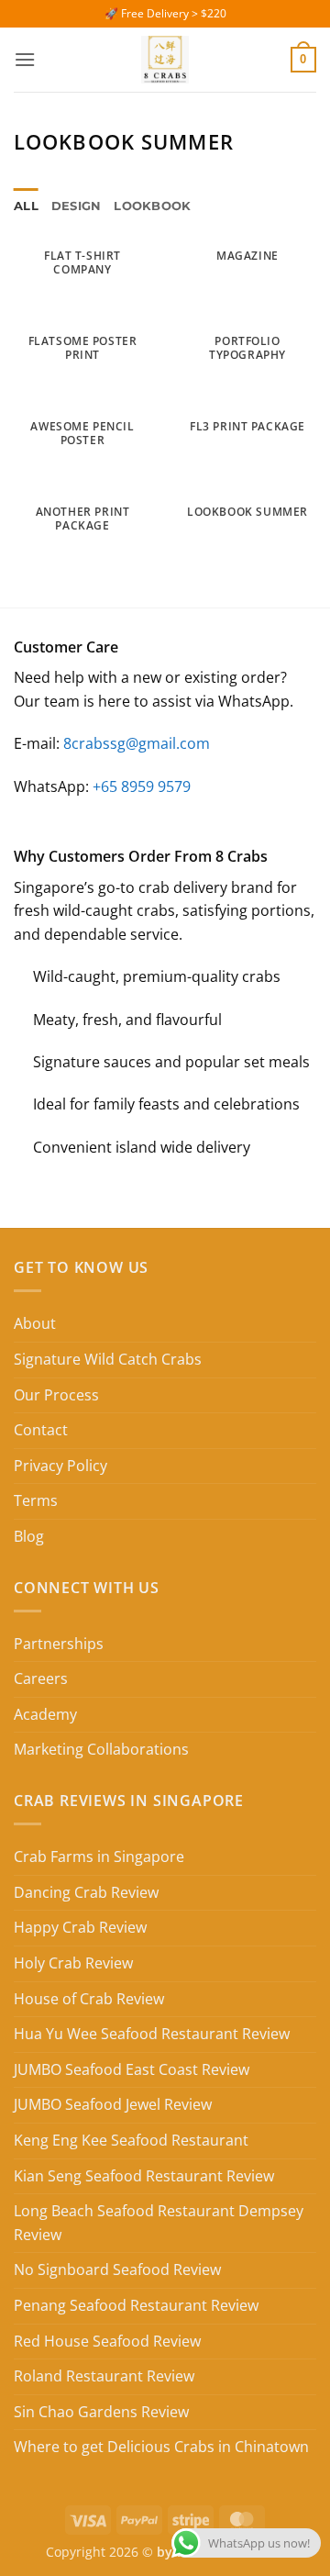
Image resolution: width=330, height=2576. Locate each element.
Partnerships (59, 1644)
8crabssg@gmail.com (137, 743)
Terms (36, 1500)
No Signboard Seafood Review (117, 2269)
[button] (25, 59)
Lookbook (152, 206)
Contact (41, 1430)
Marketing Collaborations (101, 1749)
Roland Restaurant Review (104, 2376)
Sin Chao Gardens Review (101, 2412)
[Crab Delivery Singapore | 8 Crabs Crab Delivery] (165, 60)
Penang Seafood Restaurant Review (136, 2305)
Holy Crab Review (73, 1963)
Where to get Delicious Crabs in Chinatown (161, 2447)
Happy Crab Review (80, 1927)
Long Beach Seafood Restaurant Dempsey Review (159, 2223)
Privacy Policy (60, 1466)
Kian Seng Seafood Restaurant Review (144, 2176)
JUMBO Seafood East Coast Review (132, 2069)
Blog (29, 1536)
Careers (41, 1678)
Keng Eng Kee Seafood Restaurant (131, 2140)
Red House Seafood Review (107, 2341)
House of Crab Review (89, 1999)
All (26, 206)
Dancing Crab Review (86, 1892)
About (35, 1323)
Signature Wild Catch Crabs (108, 1359)
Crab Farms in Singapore (99, 1857)
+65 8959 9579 (142, 786)
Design (77, 206)
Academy (45, 1714)
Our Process (56, 1395)
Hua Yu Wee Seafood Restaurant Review (152, 2034)
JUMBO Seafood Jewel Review (113, 2104)
